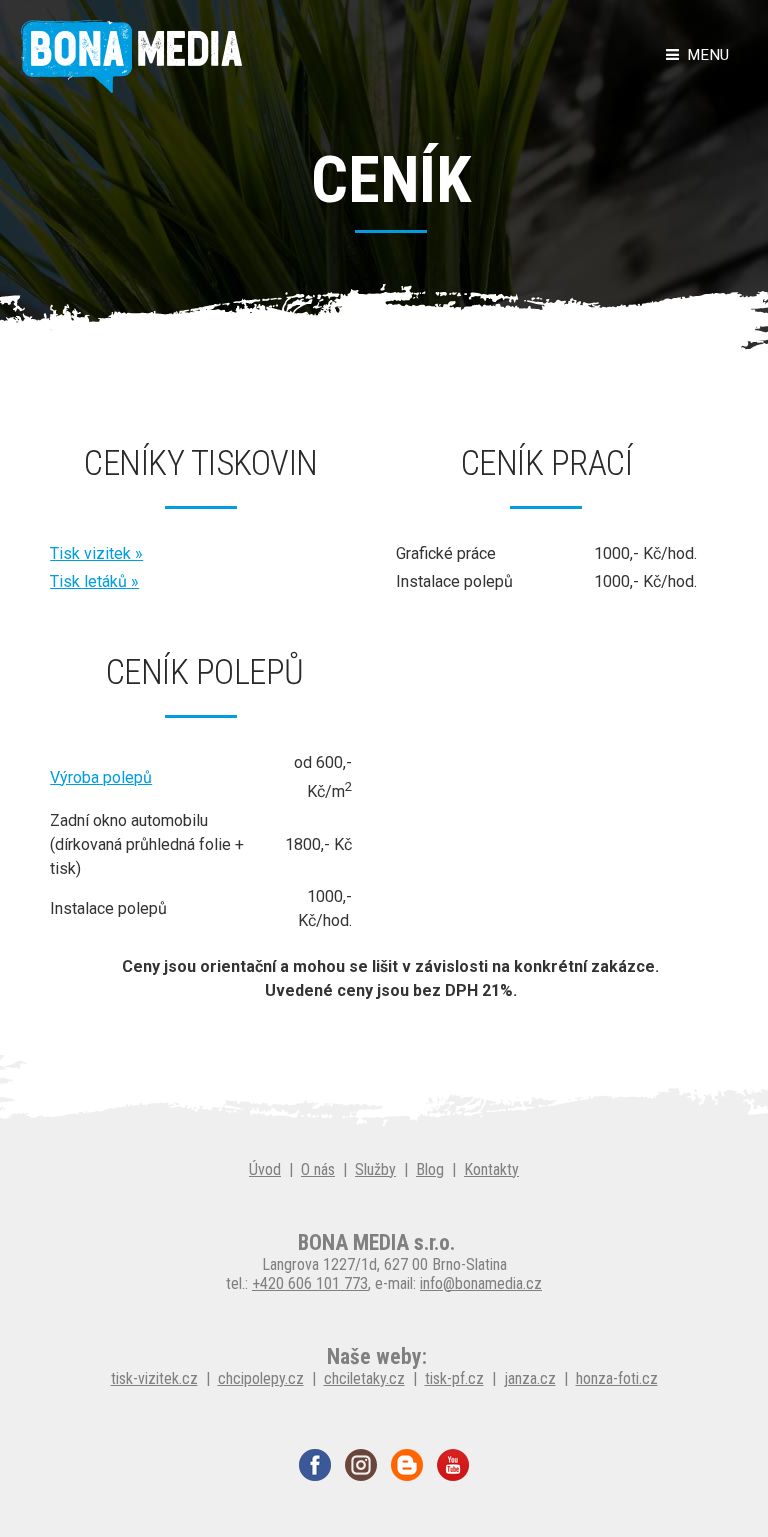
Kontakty (491, 1169)
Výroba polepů (101, 777)
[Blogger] (407, 1463)
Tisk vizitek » (96, 553)
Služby (375, 1169)
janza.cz (530, 1378)
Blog (430, 1169)
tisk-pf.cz (454, 1378)
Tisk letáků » (94, 581)
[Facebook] (315, 1463)
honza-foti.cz (617, 1378)
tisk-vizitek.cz (154, 1378)
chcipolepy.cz (261, 1378)
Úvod (265, 1169)
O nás (318, 1169)
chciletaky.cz (364, 1378)
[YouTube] (453, 1463)
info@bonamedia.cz (481, 1283)
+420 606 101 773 (310, 1283)
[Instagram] (361, 1463)
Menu (704, 55)
